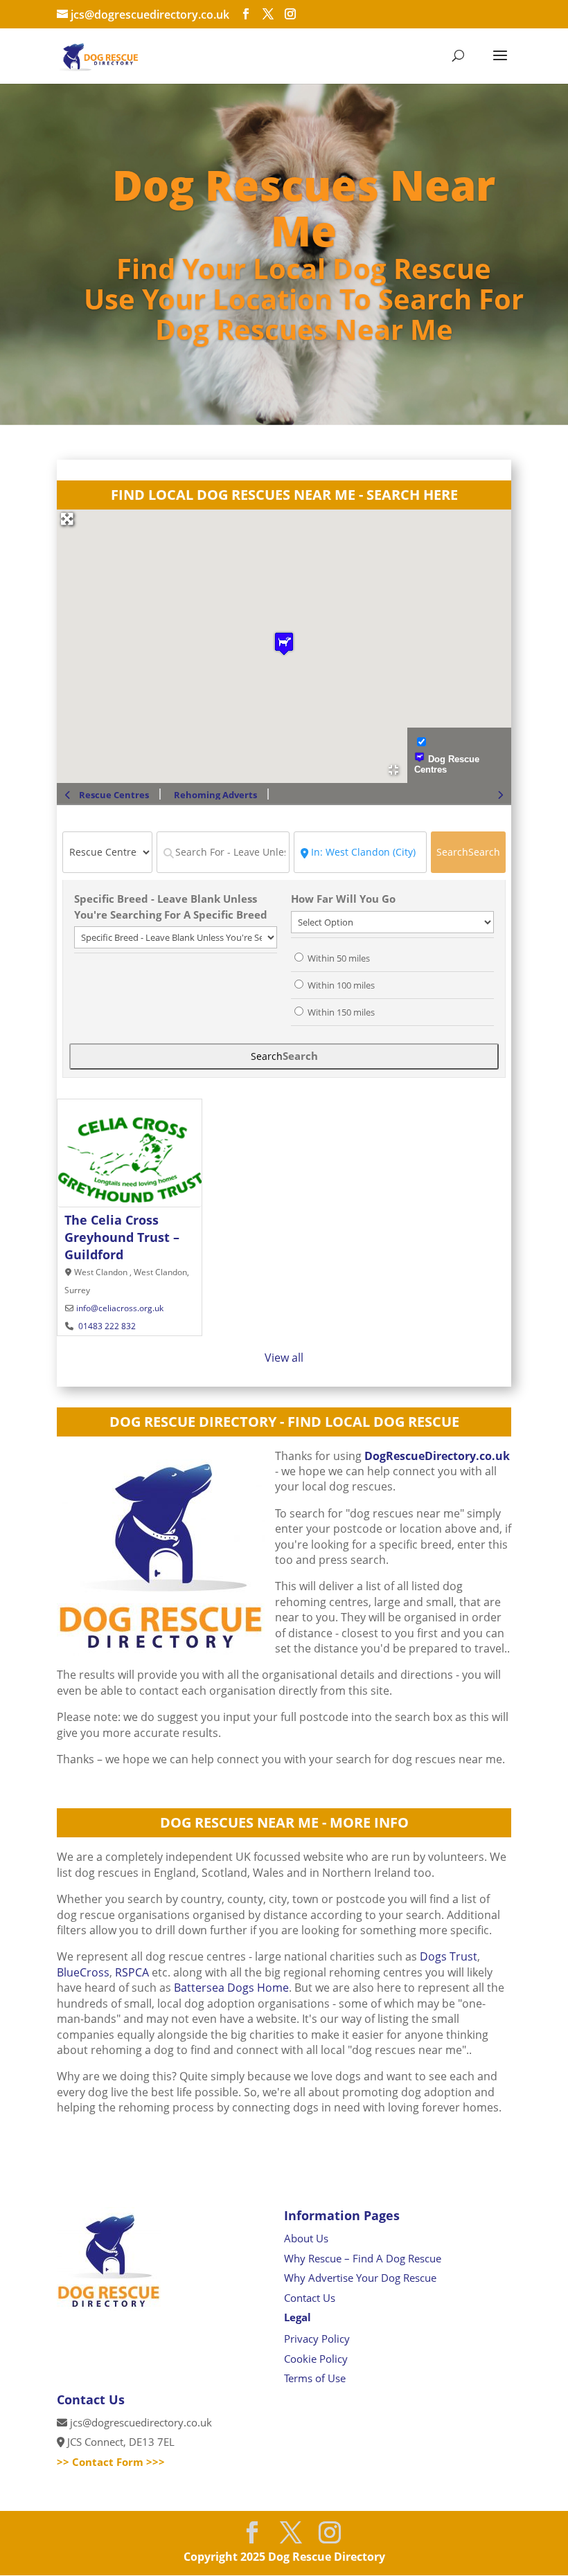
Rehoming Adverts (215, 795)
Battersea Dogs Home (231, 1988)
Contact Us (310, 2298)
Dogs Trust (447, 1956)
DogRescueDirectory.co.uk (437, 1456)
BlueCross (83, 1972)
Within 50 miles (339, 958)
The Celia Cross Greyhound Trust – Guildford (122, 1237)
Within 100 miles (341, 985)
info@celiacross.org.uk (120, 1308)
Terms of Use (315, 2378)
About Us (306, 2238)
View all (284, 1358)
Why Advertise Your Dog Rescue (360, 2278)
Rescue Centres (114, 795)
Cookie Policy (316, 2359)
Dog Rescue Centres (447, 764)
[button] (284, 643)
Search (468, 852)
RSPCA (132, 1972)
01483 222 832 (106, 1326)
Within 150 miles (341, 1012)
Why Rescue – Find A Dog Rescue (363, 2258)
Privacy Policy (317, 2339)
